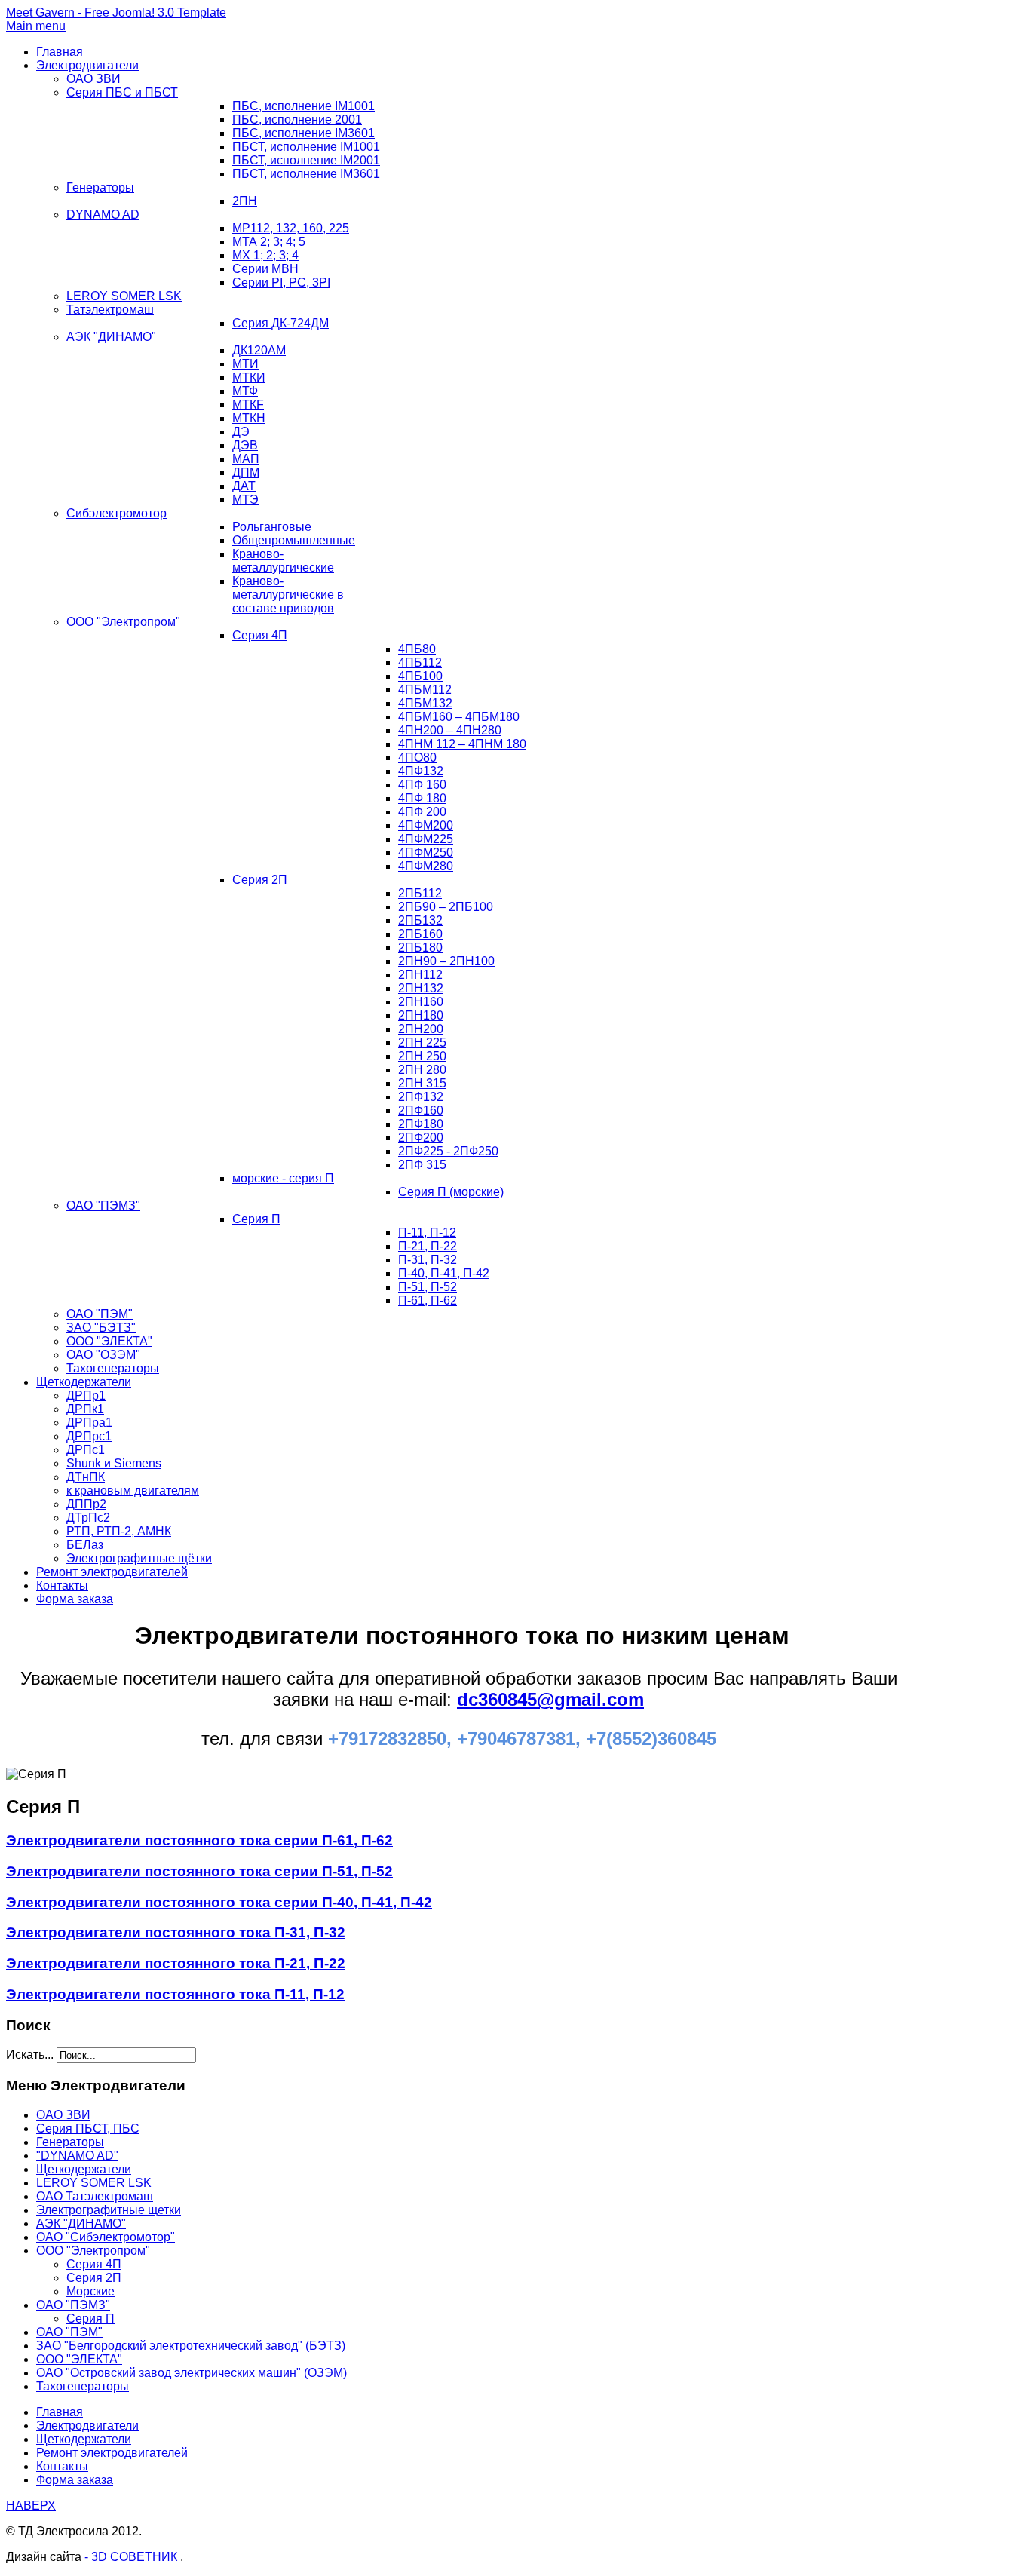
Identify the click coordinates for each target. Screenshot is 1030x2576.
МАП (246, 459)
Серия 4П (260, 635)
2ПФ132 (421, 1097)
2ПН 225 (422, 1043)
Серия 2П (260, 880)
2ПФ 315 (422, 1165)
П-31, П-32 (428, 1260)
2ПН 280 (422, 1070)
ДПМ (246, 472)
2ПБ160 (420, 934)
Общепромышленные (294, 540)
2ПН (245, 201)
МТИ (245, 364)
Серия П (256, 1219)
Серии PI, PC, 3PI (281, 282)
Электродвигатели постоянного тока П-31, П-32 (176, 1932)
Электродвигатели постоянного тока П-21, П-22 (176, 1963)
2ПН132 (421, 988)
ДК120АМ (259, 350)
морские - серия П (283, 1178)
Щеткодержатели (84, 1382)
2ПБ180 (420, 948)
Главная (60, 52)
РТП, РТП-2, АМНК (119, 1531)
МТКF (248, 405)
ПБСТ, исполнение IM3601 (306, 174)
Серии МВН (265, 269)
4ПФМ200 (426, 825)
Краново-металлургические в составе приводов (288, 595)
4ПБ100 (420, 676)
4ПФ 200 (422, 812)
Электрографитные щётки (139, 1558)
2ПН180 (421, 1015)
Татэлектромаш (110, 310)
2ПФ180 (421, 1124)
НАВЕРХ (31, 2505)
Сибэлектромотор (116, 513)
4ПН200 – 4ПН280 (450, 730)
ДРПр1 (86, 1395)
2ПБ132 (420, 920)
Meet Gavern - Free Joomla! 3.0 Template (116, 12)
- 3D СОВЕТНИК (131, 2557)
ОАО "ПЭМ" (100, 1314)
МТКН (249, 418)
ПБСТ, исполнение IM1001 (306, 147)
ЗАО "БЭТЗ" (101, 1328)
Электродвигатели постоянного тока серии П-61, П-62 (199, 1840)
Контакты (62, 1585)
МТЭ (245, 500)
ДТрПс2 (88, 1518)
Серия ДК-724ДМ (280, 323)
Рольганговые (272, 527)
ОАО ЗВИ (93, 79)
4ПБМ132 (425, 703)
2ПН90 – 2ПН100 (446, 961)
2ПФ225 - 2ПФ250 (448, 1151)
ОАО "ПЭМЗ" (103, 1205)
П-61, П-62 (428, 1300)
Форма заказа (75, 1599)
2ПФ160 (421, 1110)
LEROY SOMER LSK (124, 296)
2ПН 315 (422, 1083)
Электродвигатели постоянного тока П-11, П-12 (175, 1994)
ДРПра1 (89, 1423)
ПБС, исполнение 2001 (297, 120)
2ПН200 (421, 1029)
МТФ (245, 391)
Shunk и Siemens (114, 1463)
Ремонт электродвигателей (112, 1572)
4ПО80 (417, 757)
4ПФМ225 (426, 839)
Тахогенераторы (113, 1368)
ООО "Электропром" (123, 622)
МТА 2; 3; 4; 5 (269, 242)
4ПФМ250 (426, 853)
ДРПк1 (85, 1409)
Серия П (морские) (451, 1192)
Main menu (36, 26)
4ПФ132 (421, 771)
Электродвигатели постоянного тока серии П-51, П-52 (199, 1871)
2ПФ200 (421, 1138)
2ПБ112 (420, 893)
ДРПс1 (86, 1450)
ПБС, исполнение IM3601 (303, 133)
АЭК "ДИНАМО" (111, 337)
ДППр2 (86, 1504)
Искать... (30, 2055)
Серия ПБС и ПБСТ (122, 92)
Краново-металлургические (283, 561)
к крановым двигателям (133, 1490)
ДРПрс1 (89, 1436)
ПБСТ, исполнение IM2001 (306, 160)
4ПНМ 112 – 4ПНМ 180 (462, 744)
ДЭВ (245, 445)
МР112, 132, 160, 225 (291, 228)
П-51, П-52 (428, 1287)
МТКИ (249, 377)
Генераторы (100, 187)
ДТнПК (86, 1477)
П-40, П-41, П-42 (444, 1273)
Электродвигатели (87, 65)
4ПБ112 (420, 662)
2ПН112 (420, 975)
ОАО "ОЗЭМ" (103, 1355)
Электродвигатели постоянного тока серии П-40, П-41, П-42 (219, 1902)
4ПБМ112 (425, 690)
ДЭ (241, 432)
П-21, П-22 (428, 1246)
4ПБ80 (417, 649)
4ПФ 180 (422, 798)
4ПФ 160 (422, 785)
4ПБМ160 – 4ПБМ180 (459, 717)
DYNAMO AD (103, 215)
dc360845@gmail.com (550, 1699)
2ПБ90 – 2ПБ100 (446, 907)
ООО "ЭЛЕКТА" (109, 1341)
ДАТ (244, 486)
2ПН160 (421, 1002)
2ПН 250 (422, 1056)
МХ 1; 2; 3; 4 (265, 255)
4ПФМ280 (426, 866)
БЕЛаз (85, 1545)
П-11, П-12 (427, 1233)
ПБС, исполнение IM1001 (303, 106)
